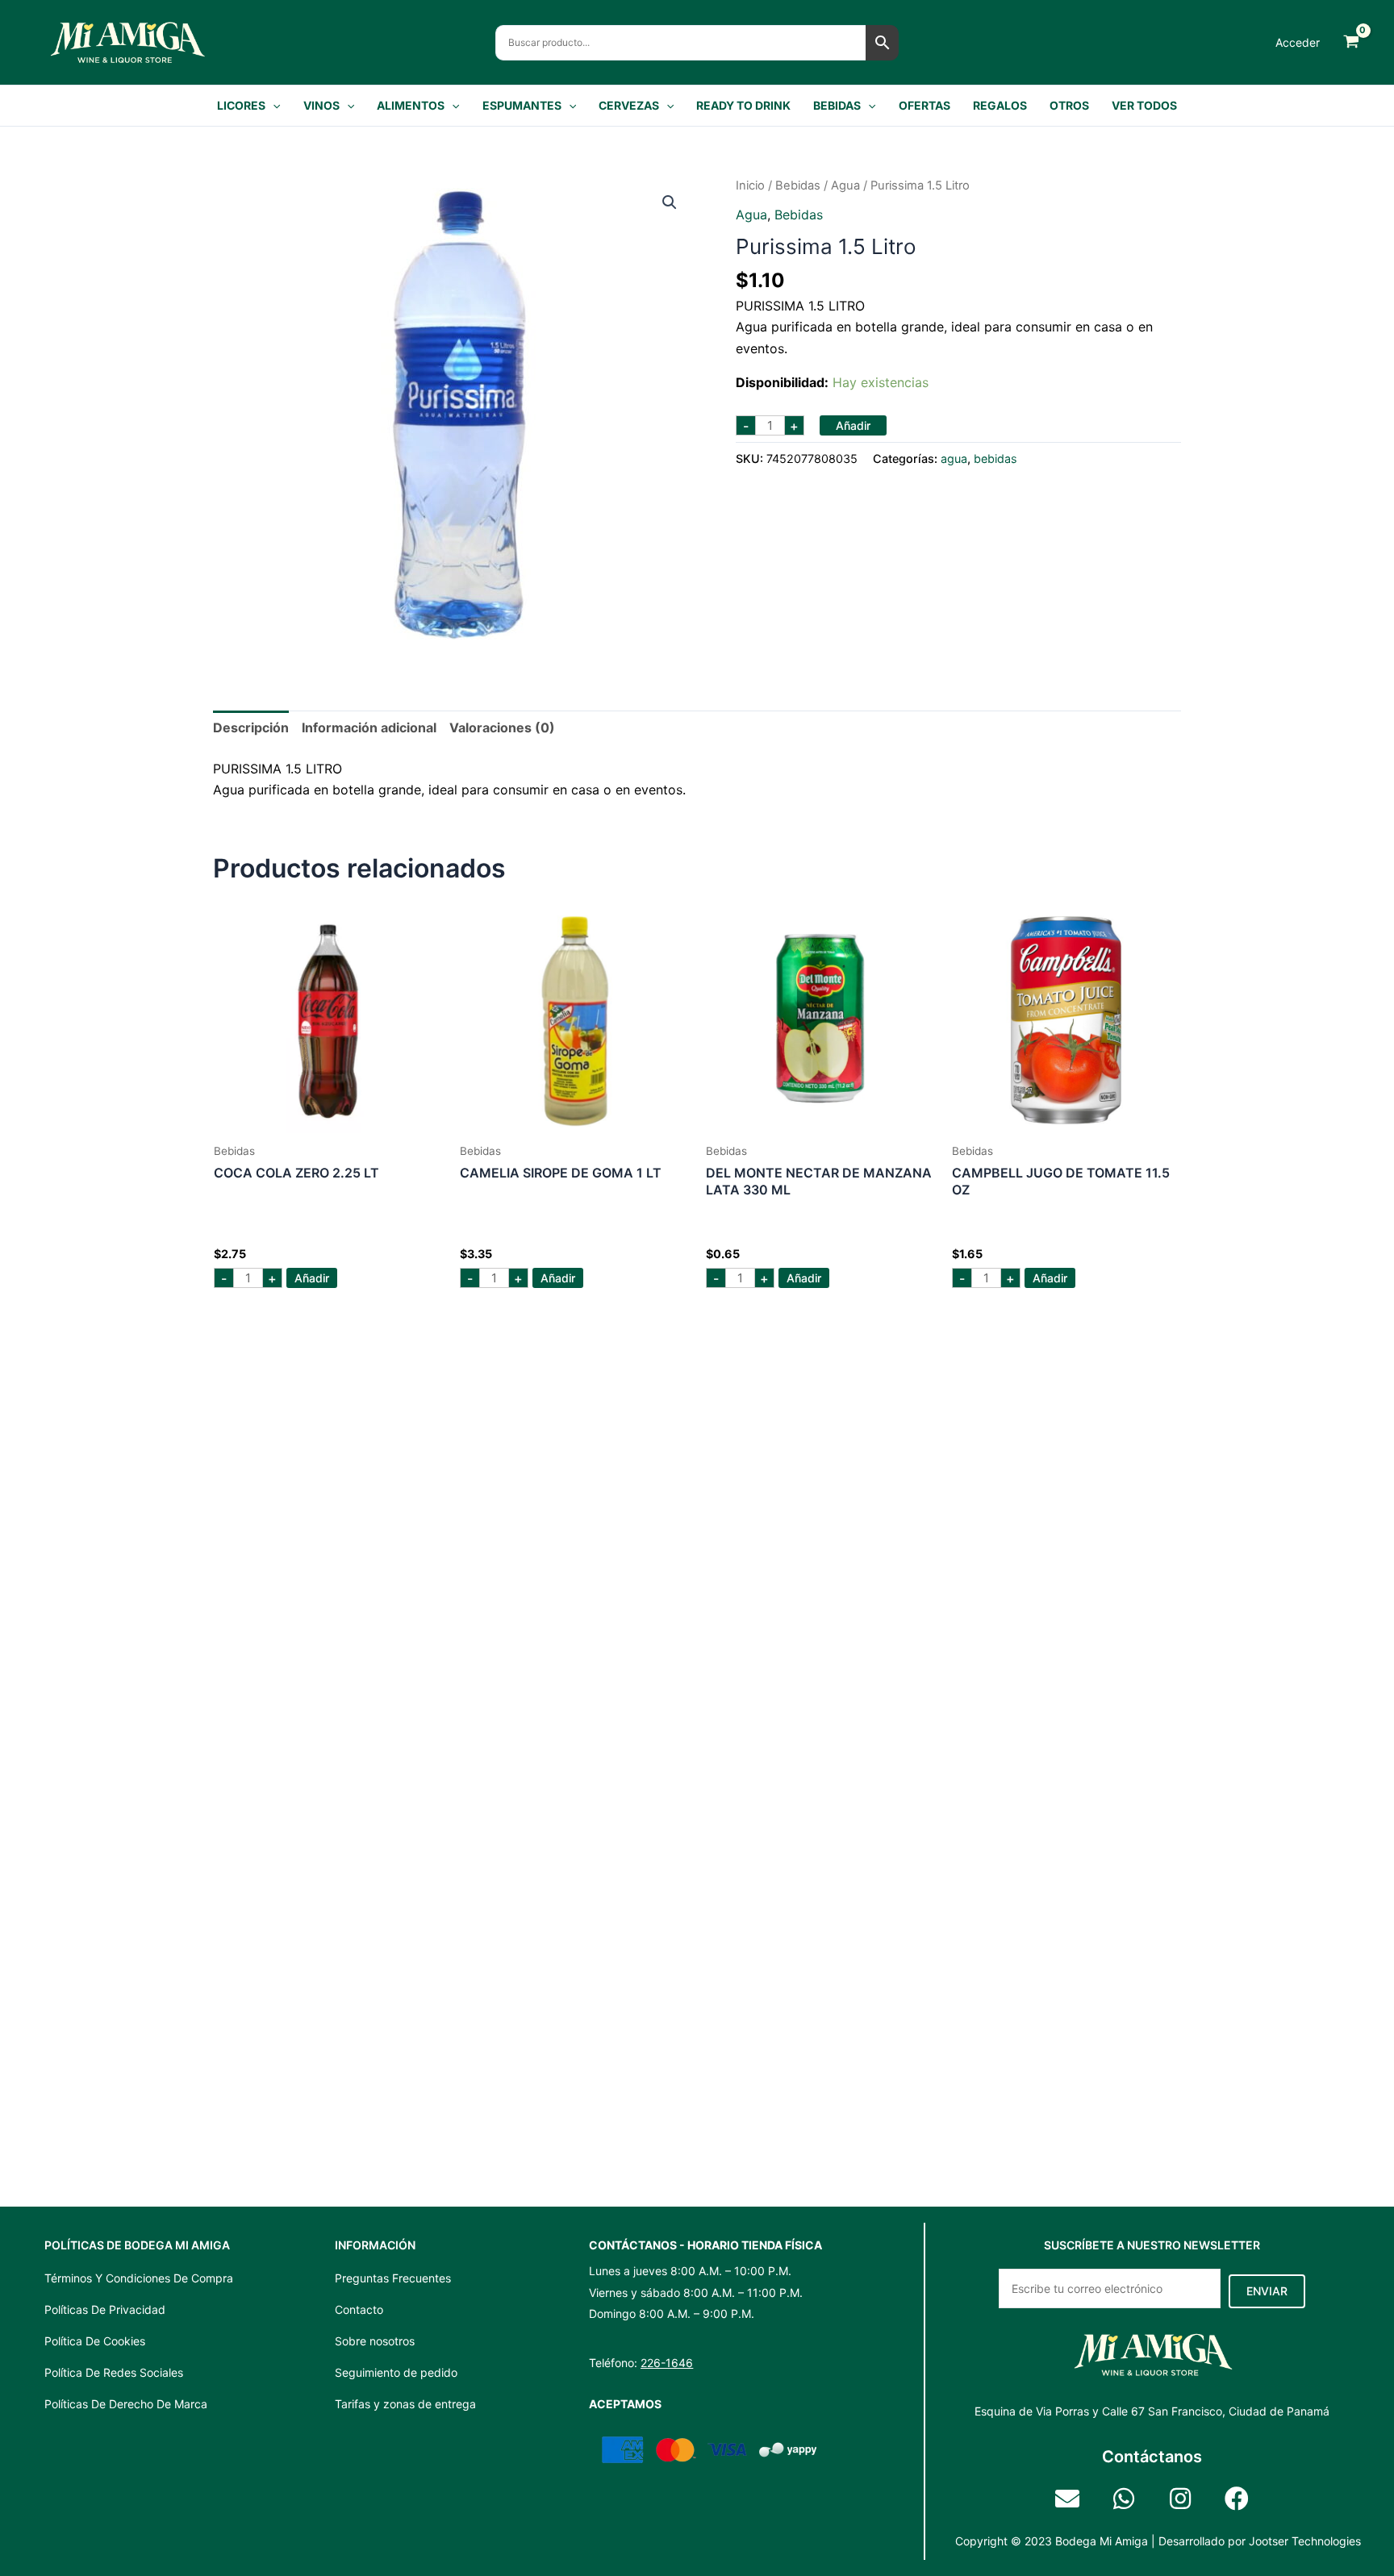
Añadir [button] (312, 1278)
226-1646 (667, 2363)
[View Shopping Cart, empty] (1351, 42)
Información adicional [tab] (369, 727)
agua (845, 185)
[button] (273, 106)
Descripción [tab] (251, 727)
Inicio (750, 185)
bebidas (798, 185)
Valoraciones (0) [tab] (502, 727)
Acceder (1298, 42)
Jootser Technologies (1305, 2541)
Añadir (853, 425)
